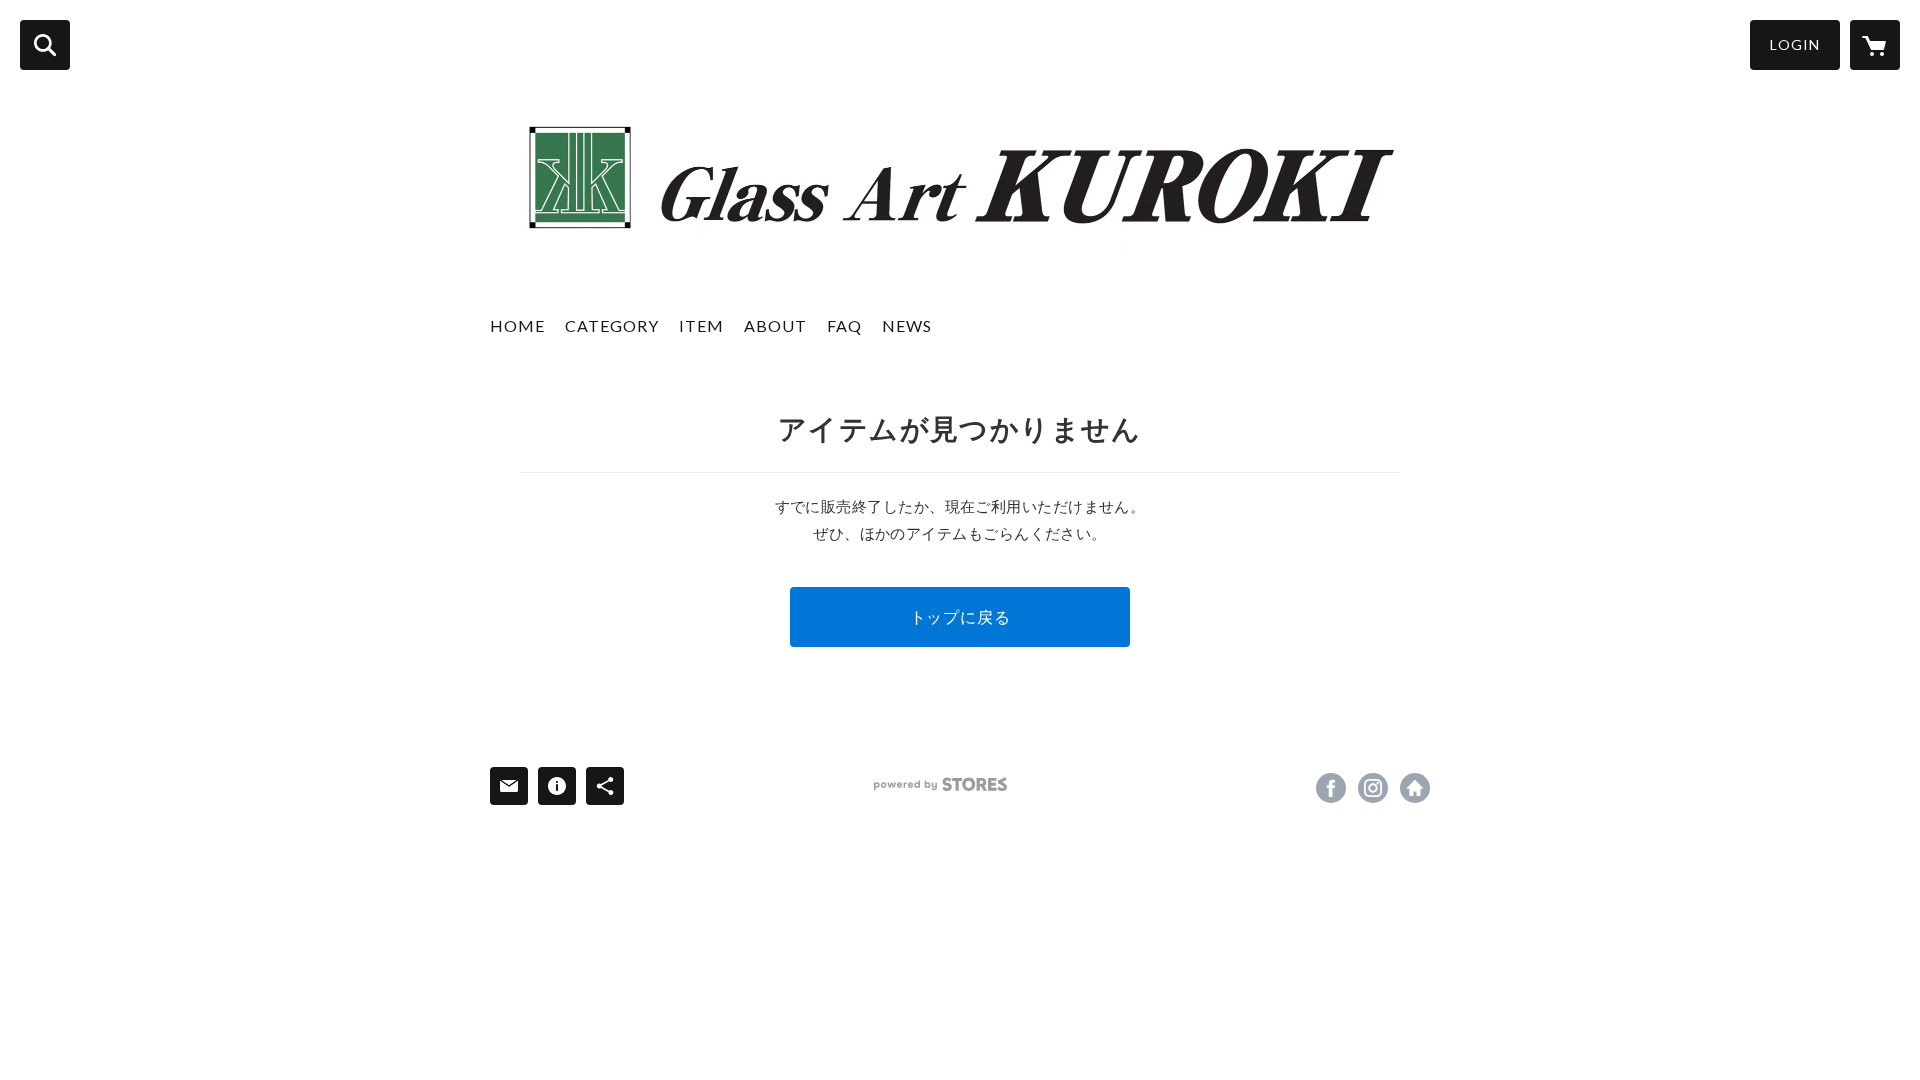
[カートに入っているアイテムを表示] (1875, 45)
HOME (517, 325)
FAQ (844, 325)
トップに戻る (960, 616)
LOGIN (1795, 44)
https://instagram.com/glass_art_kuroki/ (1373, 788)
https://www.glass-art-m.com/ (1415, 788)
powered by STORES (940, 784)
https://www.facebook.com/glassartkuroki (1331, 788)
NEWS (907, 325)
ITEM (701, 325)
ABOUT (775, 325)
